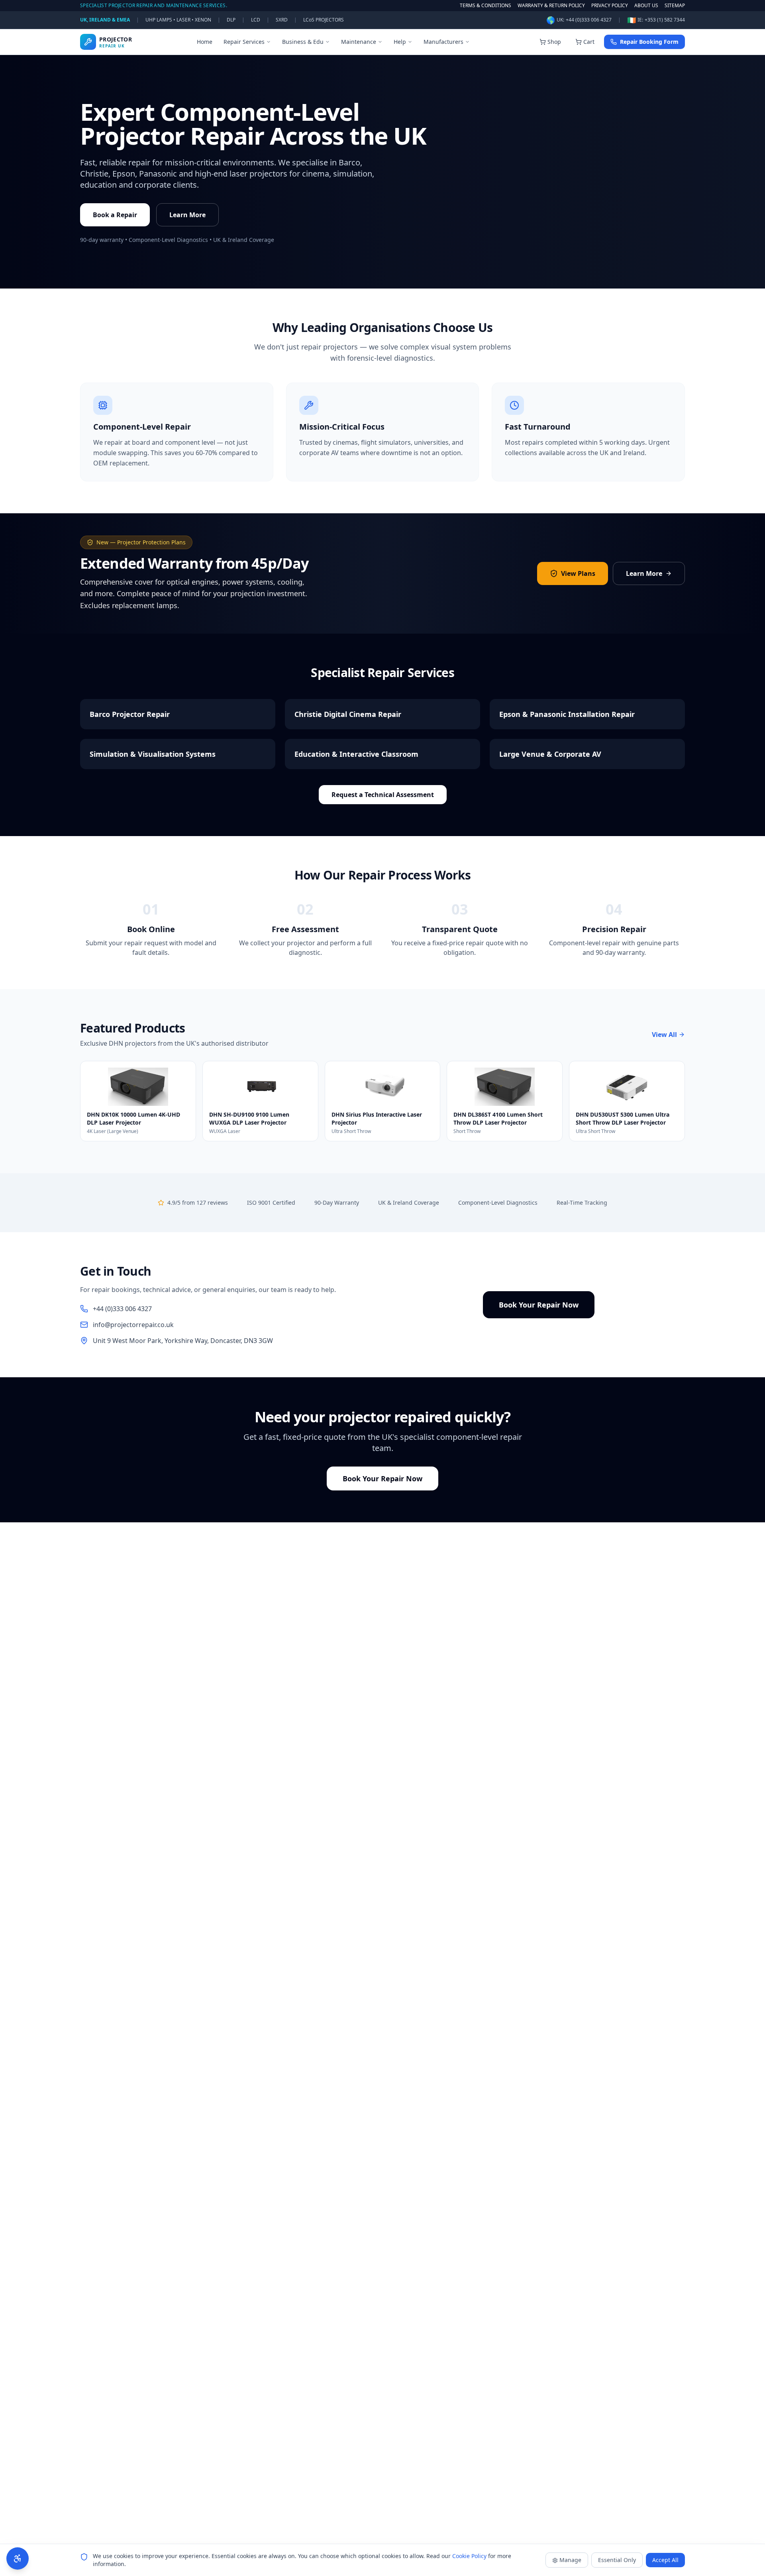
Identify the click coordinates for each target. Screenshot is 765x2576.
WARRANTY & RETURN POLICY (551, 6)
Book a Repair (115, 215)
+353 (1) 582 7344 (665, 20)
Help (400, 42)
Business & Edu (303, 42)
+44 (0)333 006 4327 (589, 20)
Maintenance (359, 42)
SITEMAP (675, 6)
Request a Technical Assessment (383, 795)
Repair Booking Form (649, 42)
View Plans (578, 573)
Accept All (665, 2560)
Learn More (187, 215)
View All (664, 1035)
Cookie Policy (469, 2556)
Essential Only (617, 2560)
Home (205, 42)
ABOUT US (646, 6)
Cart (589, 42)
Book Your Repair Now (539, 1305)
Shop (554, 42)
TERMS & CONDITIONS (485, 6)
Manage (570, 2560)
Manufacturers (443, 42)
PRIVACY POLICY (610, 6)
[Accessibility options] (18, 2558)
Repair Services (244, 42)
